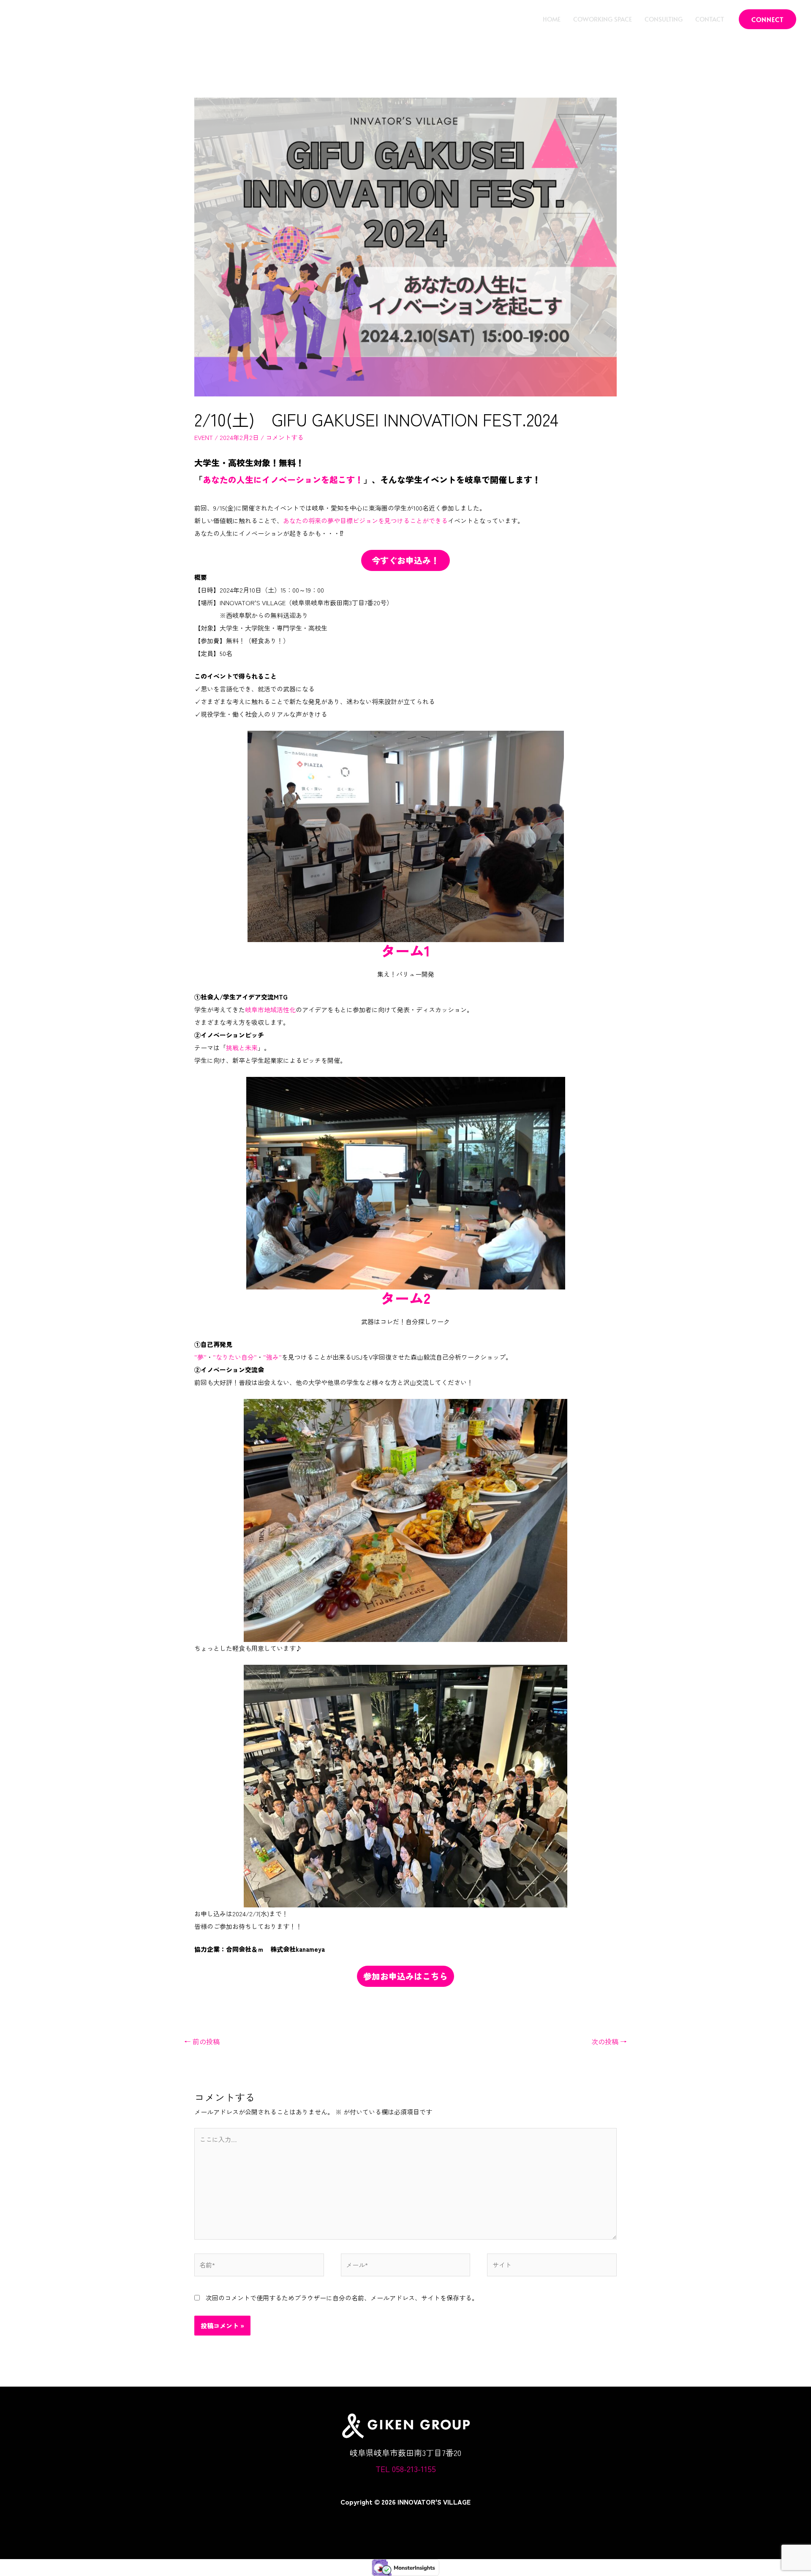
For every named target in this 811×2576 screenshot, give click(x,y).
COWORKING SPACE (603, 19)
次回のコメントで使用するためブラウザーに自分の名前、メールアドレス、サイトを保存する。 (342, 2298)
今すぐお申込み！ (405, 560)
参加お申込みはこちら (405, 1976)
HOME (552, 19)
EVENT (204, 437)
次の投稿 (609, 2041)
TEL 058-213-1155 (406, 2468)
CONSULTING (664, 19)
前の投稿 (202, 2041)
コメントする (285, 437)
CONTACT (710, 19)
